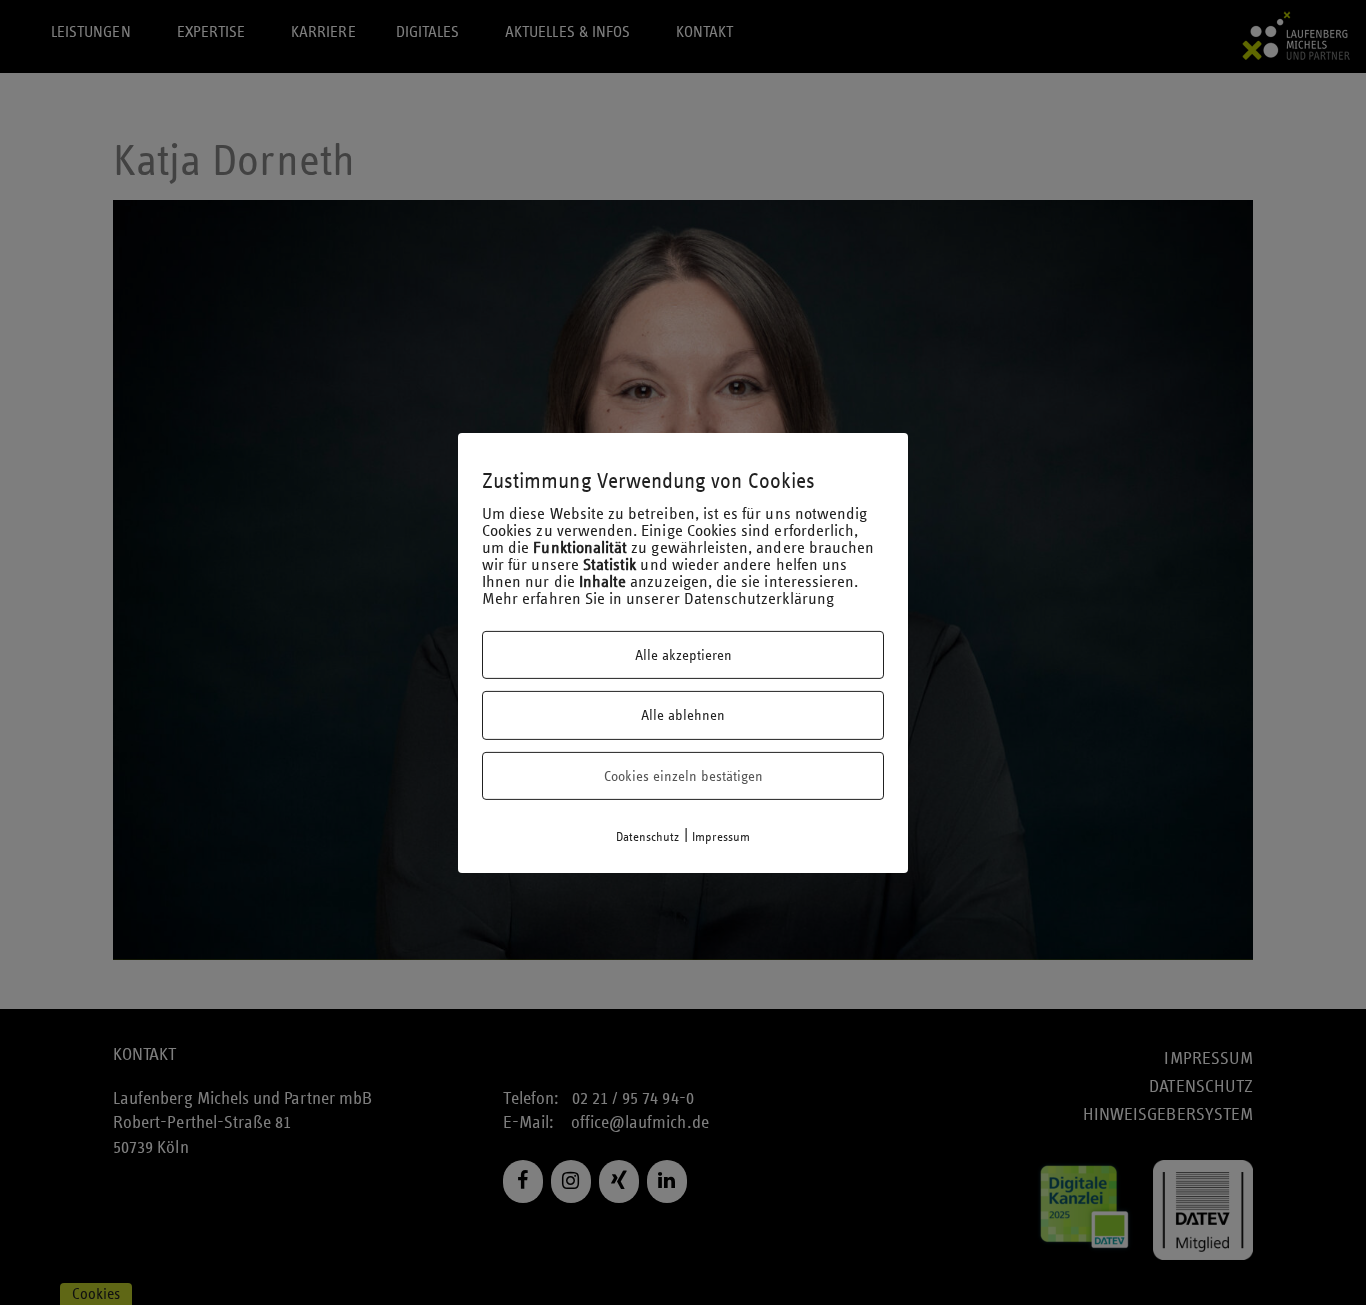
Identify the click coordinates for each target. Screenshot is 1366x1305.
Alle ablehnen (683, 715)
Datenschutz (648, 837)
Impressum (721, 837)
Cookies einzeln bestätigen (683, 776)
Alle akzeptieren (683, 655)
